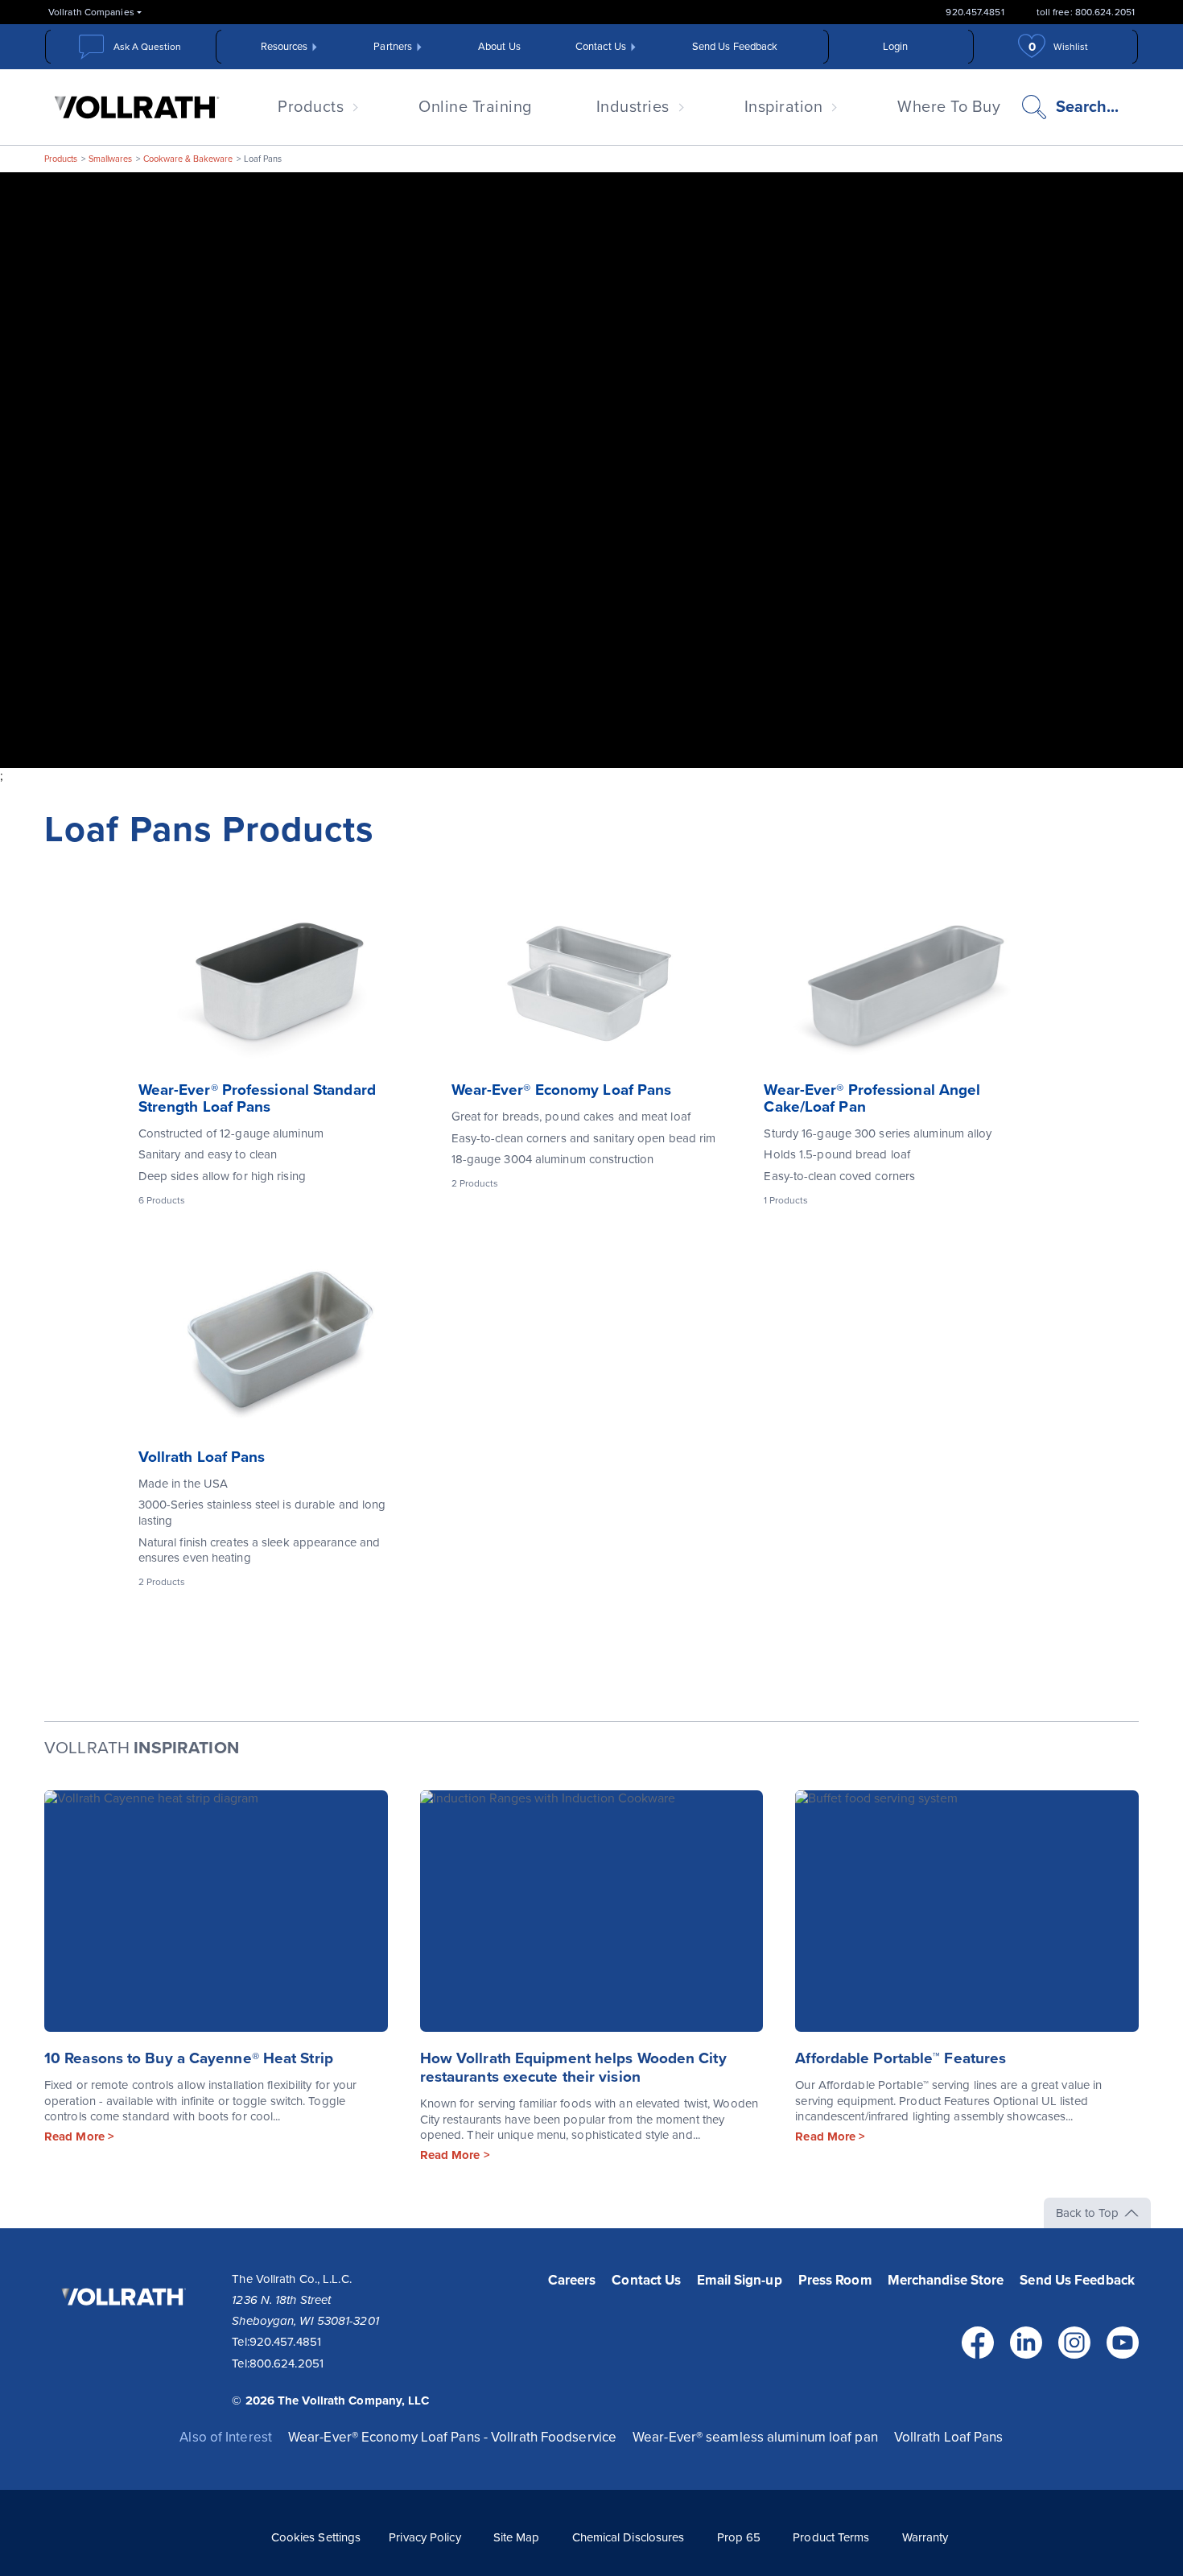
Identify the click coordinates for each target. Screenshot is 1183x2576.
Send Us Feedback (735, 47)
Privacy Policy (425, 2537)
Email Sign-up (739, 2280)
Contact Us (601, 47)
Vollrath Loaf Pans (202, 1457)
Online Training (475, 107)
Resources (284, 47)
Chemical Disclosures (629, 2537)
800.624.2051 (286, 2363)
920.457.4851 (975, 12)
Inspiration (784, 107)
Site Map (517, 2537)
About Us (499, 47)
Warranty (925, 2537)
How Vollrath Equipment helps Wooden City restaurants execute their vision (573, 2068)
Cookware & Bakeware (188, 159)
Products (311, 107)
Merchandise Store (946, 2280)
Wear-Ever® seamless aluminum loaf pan (755, 2437)
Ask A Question (147, 47)
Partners (393, 47)
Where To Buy (949, 107)
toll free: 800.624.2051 (1086, 12)
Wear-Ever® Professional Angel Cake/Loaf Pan (872, 1098)
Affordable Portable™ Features (901, 2058)
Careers (572, 2280)
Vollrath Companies (91, 12)
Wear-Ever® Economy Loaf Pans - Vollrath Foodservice (452, 2437)
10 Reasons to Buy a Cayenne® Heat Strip (189, 2058)
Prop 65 (739, 2537)
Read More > (79, 2136)
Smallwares (110, 159)
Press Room (835, 2280)
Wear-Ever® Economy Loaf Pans (562, 1090)
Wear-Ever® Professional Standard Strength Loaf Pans (257, 1098)
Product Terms (831, 2537)
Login (896, 47)
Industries (633, 107)
